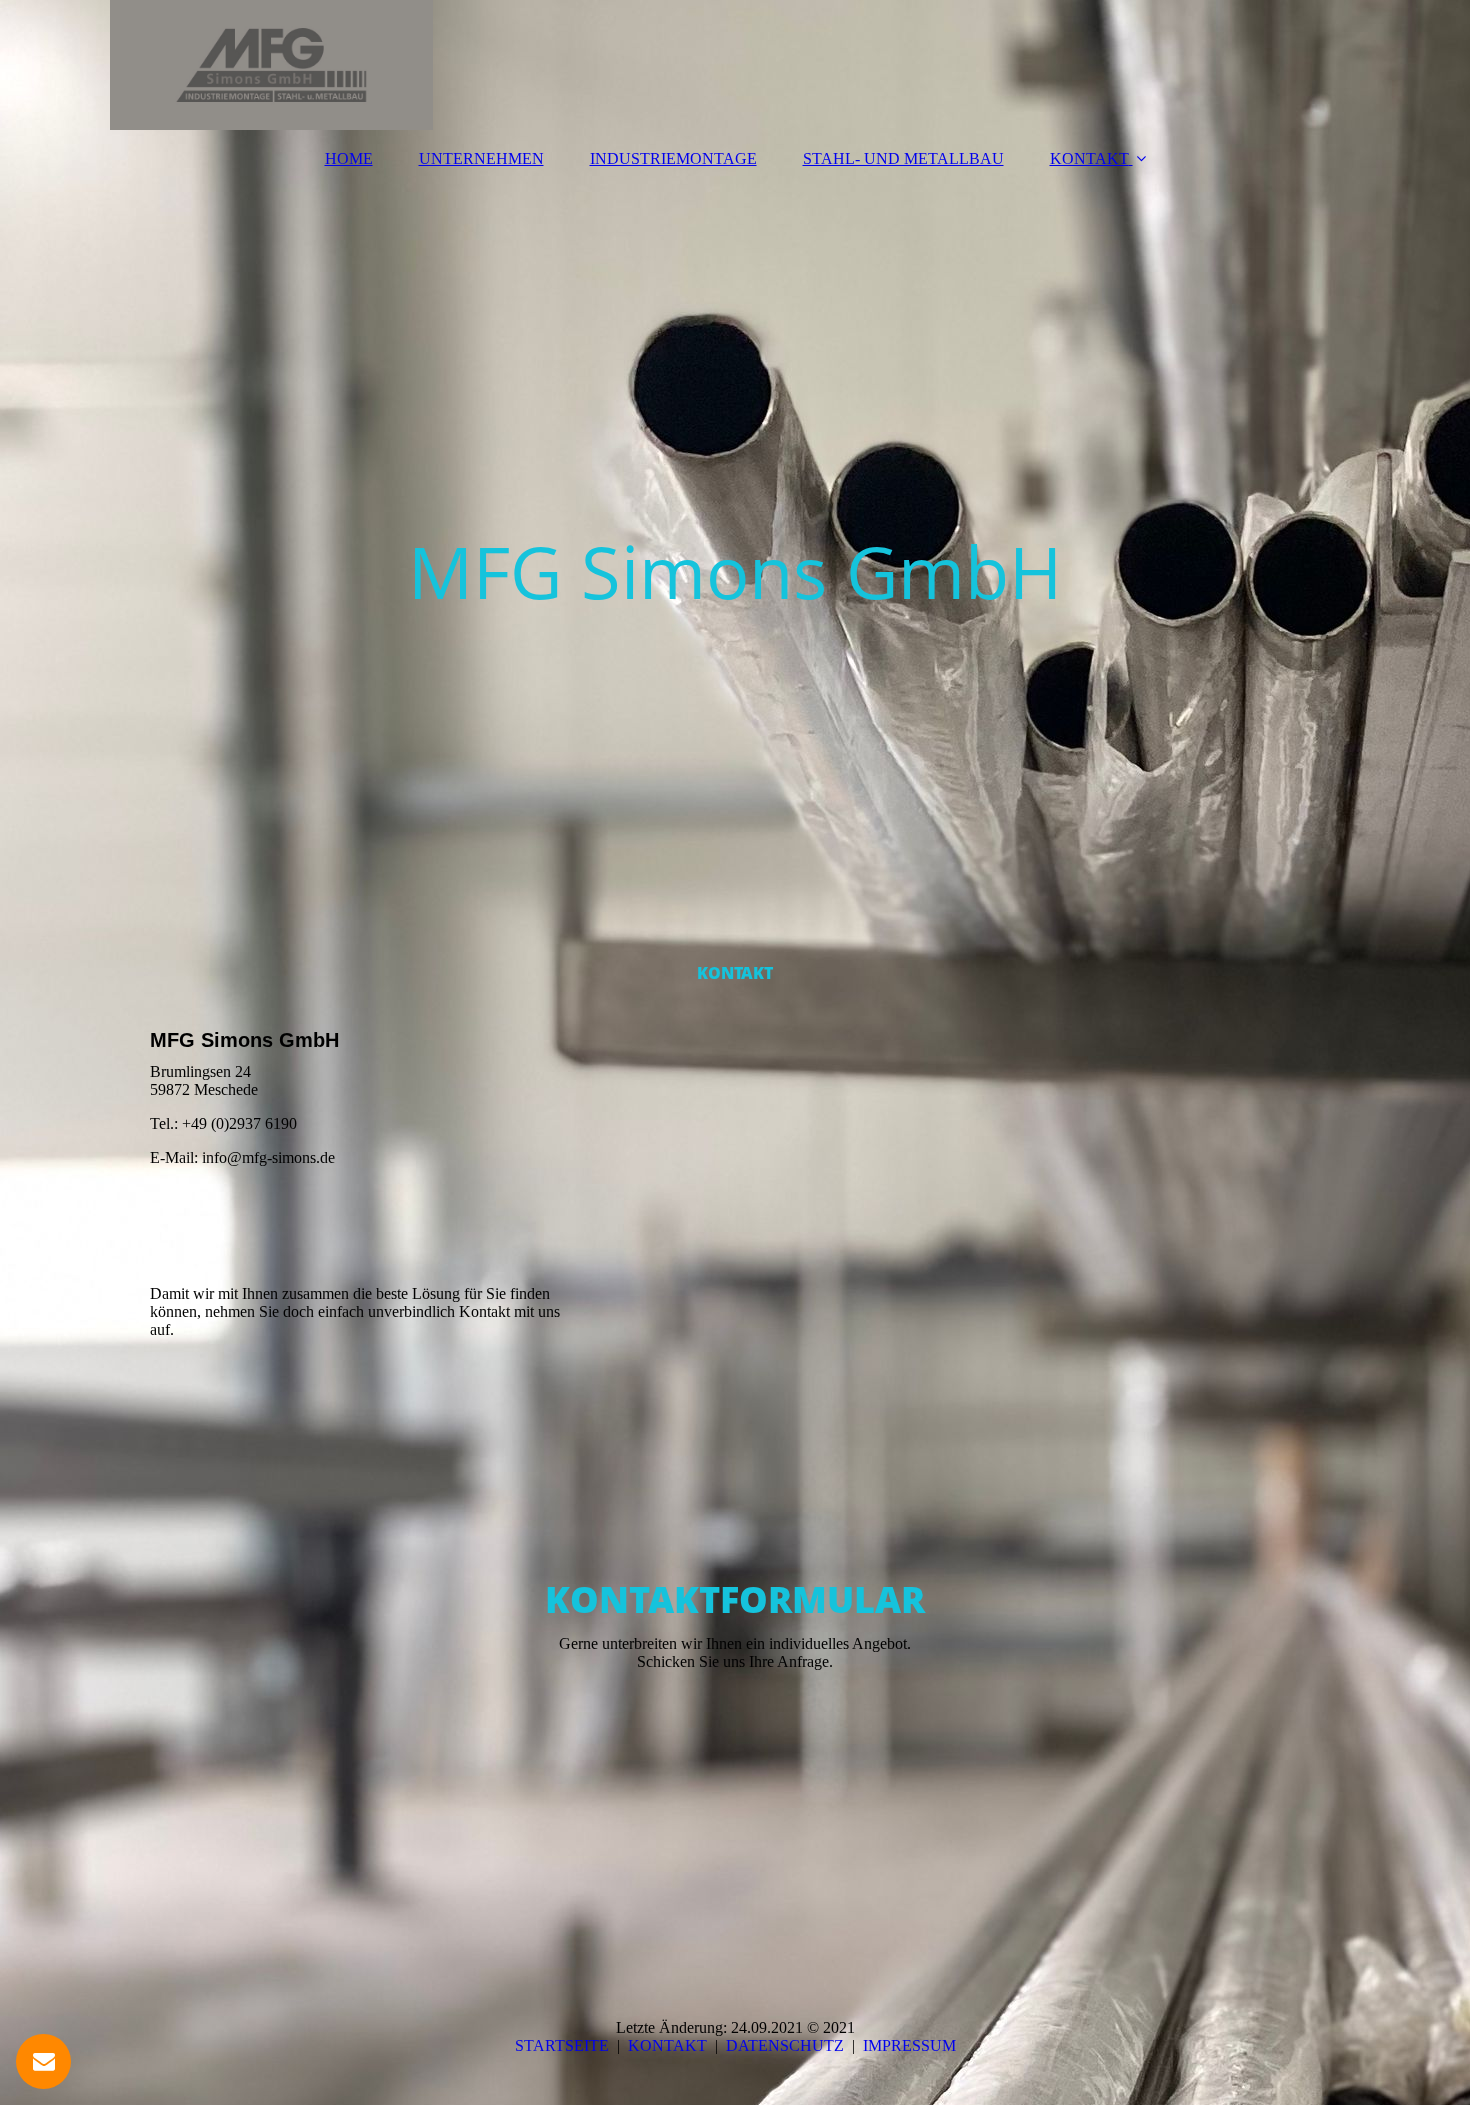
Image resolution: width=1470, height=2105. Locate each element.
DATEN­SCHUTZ (785, 2045)
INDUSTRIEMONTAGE (673, 158)
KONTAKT (1089, 158)
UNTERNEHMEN (481, 158)
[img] (735, 65)
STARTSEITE (562, 2045)
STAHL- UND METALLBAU (903, 158)
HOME (349, 158)
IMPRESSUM (909, 2045)
